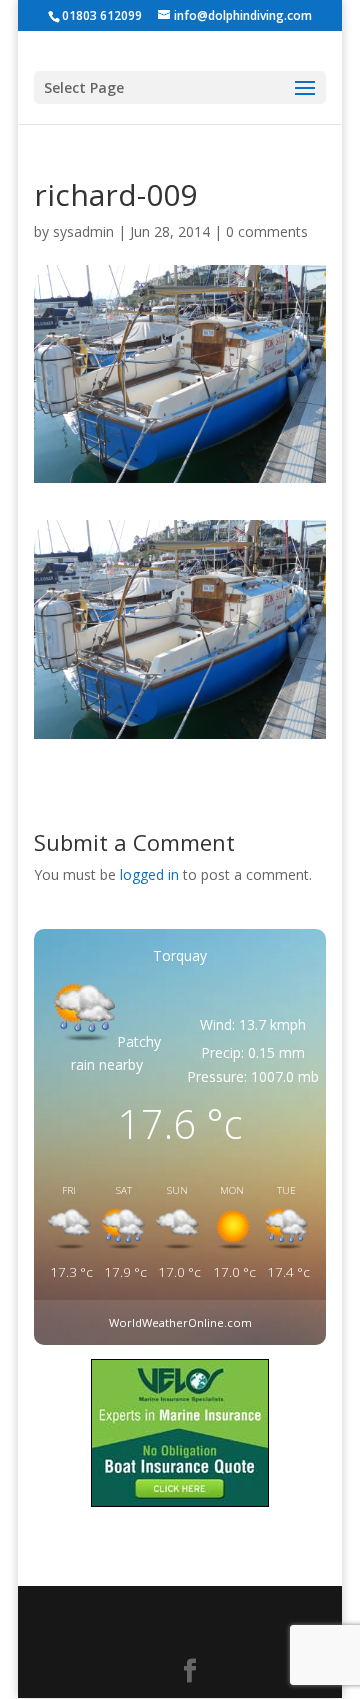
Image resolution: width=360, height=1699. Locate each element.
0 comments (267, 231)
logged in (149, 874)
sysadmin (83, 231)
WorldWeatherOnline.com (180, 1322)
